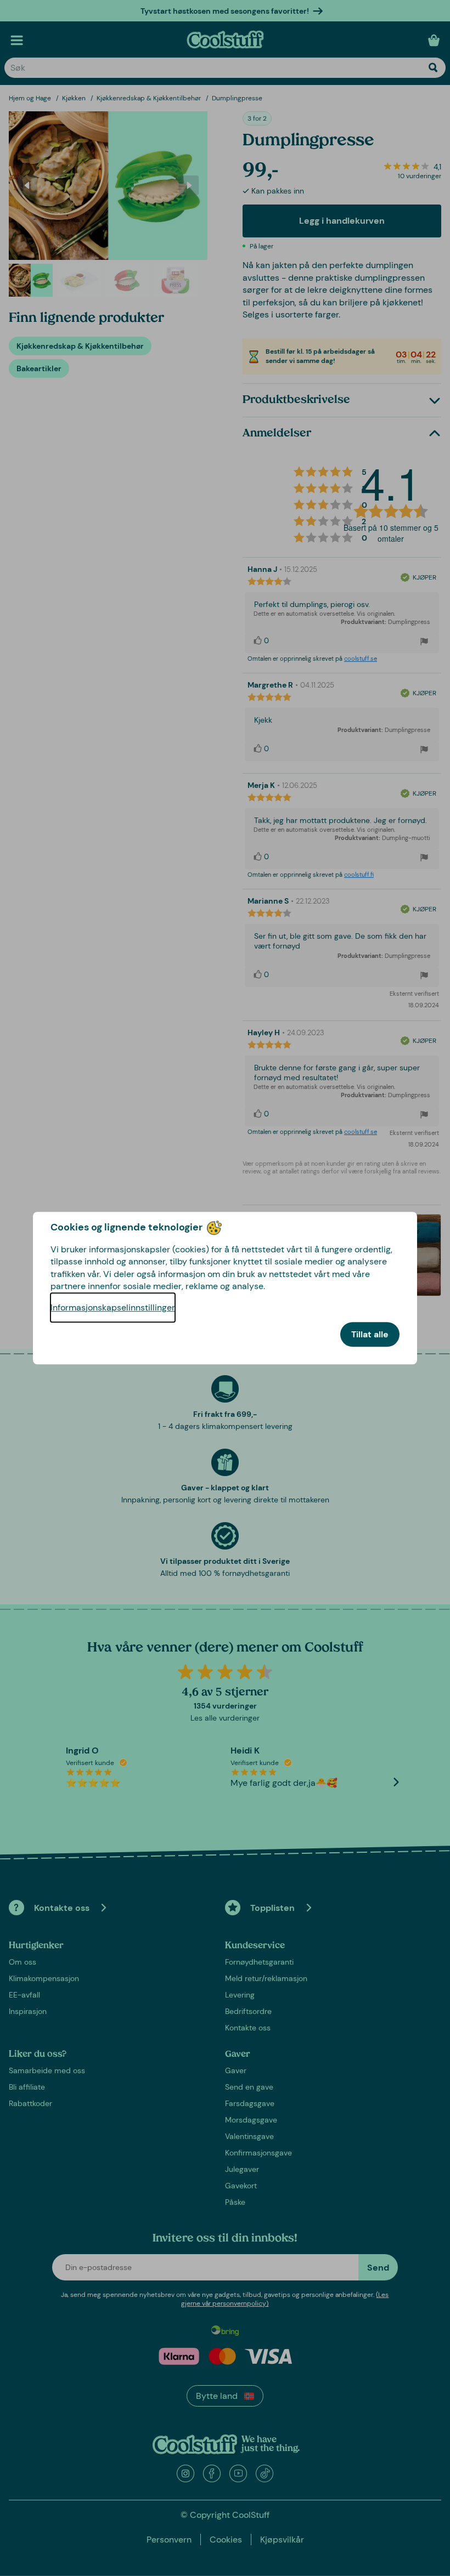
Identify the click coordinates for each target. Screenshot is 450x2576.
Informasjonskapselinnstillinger (113, 1307)
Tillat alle (370, 1334)
